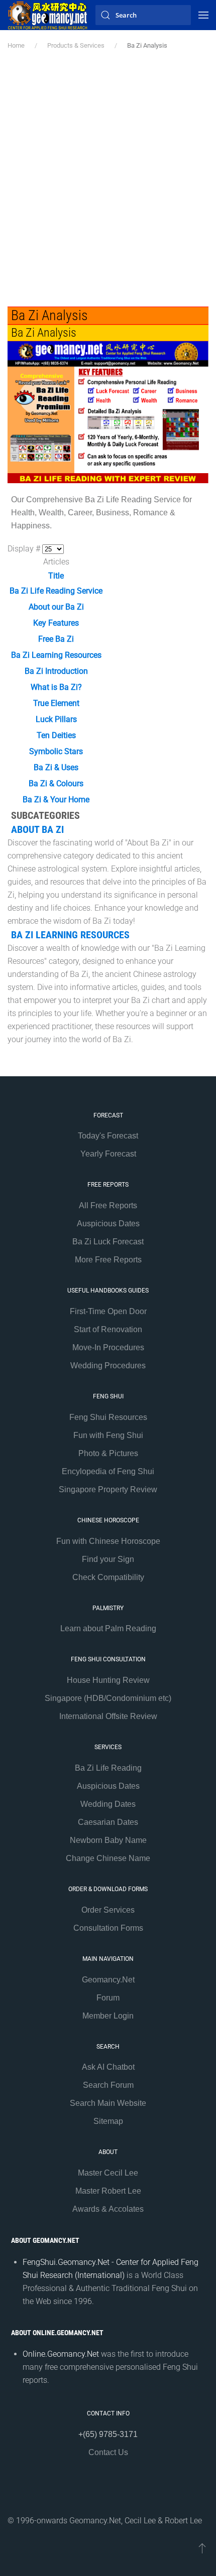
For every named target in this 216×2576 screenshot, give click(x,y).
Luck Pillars (56, 719)
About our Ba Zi (56, 607)
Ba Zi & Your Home (56, 800)
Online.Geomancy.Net (61, 2354)
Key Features (56, 623)
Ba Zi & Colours (56, 783)
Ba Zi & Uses (56, 767)
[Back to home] (48, 15)
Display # (25, 549)
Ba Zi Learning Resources (56, 655)
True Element (56, 703)
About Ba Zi (37, 829)
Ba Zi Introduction (56, 671)
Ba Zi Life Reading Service (56, 591)
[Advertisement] (108, 179)
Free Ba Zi (56, 639)
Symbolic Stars (56, 751)
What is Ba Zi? (56, 687)
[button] (203, 15)
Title (56, 576)
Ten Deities (56, 735)
